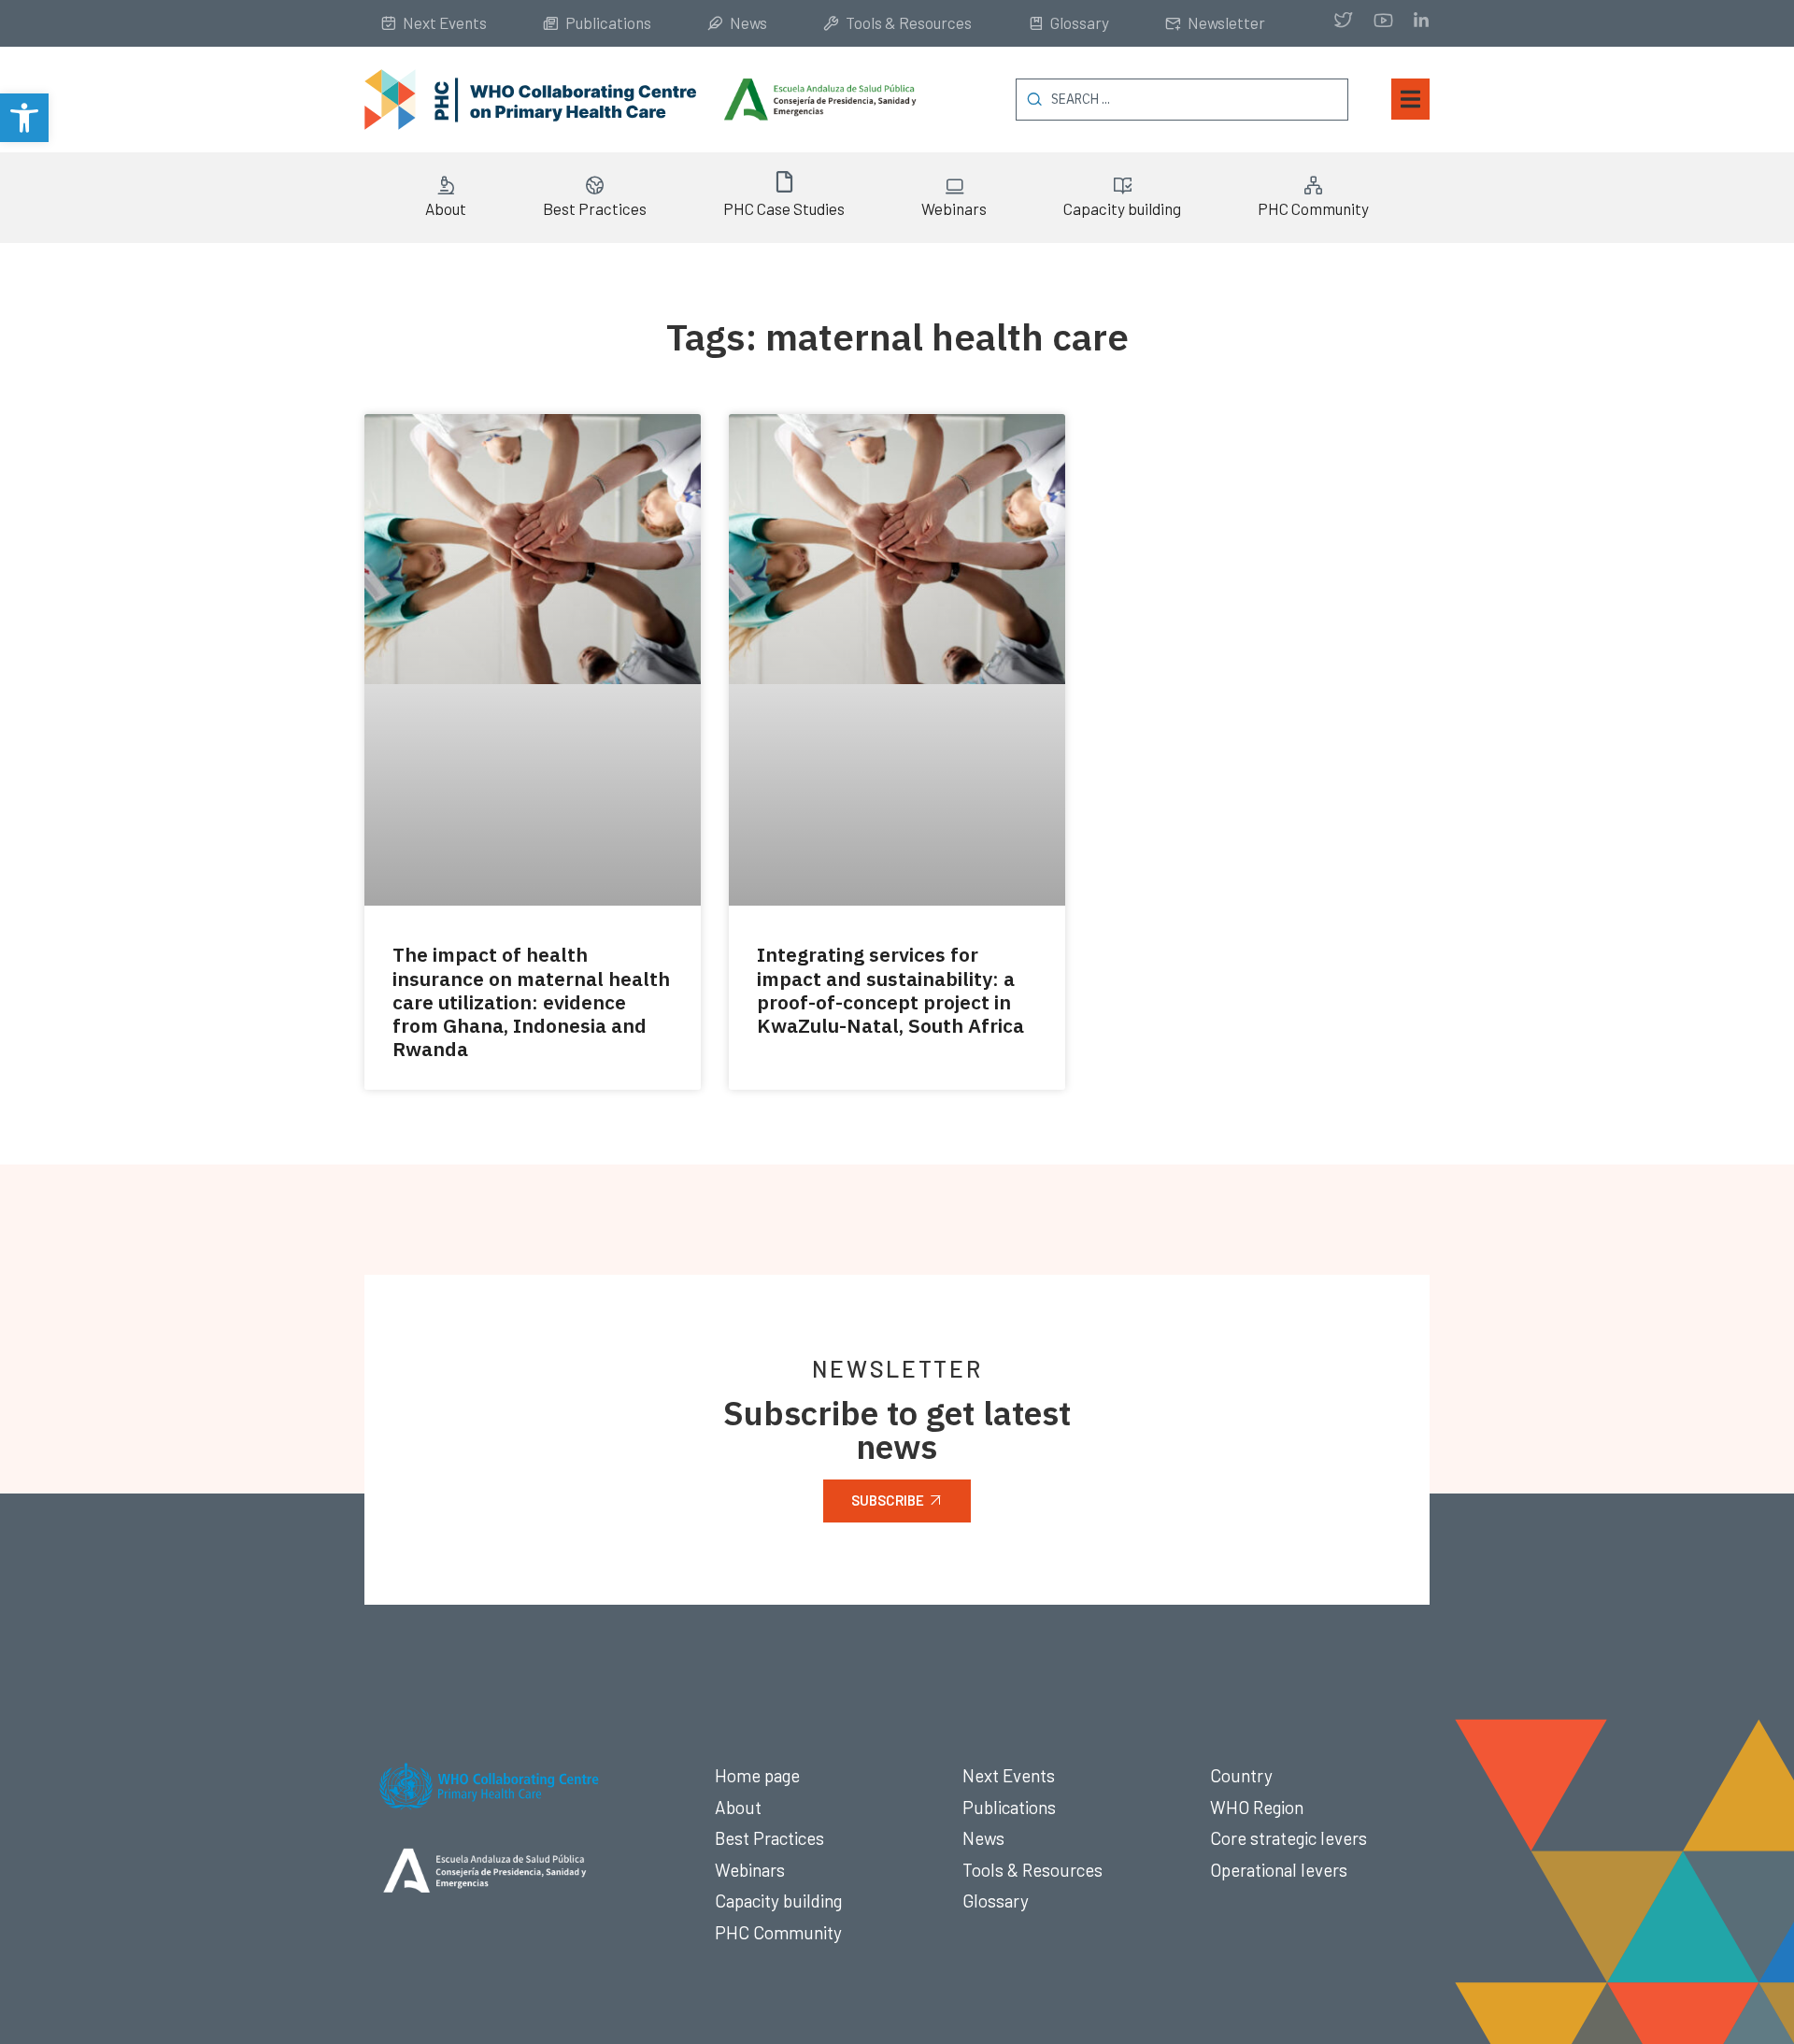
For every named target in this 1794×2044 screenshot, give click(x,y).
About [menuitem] (446, 208)
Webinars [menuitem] (954, 208)
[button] (24, 118)
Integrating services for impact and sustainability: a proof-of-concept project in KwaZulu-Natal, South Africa (890, 990)
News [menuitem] (748, 22)
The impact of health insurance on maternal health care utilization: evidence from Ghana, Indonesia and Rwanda (531, 1001)
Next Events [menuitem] (445, 22)
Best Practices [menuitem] (595, 208)
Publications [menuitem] (608, 22)
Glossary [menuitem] (1080, 22)
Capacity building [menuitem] (1122, 208)
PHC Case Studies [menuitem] (784, 208)
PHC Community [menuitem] (1313, 208)
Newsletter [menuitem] (1226, 22)
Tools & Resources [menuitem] (909, 22)
